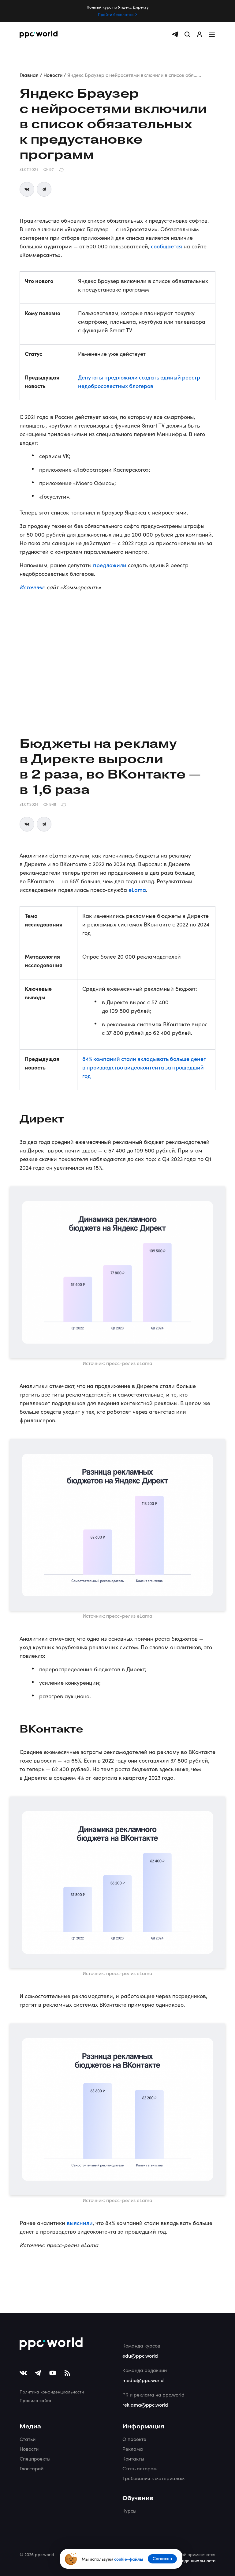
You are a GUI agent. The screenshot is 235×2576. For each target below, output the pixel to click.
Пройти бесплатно (116, 14)
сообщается (166, 246)
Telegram (44, 189)
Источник (32, 587)
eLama (137, 890)
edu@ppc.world (140, 2355)
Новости (29, 2449)
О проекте (134, 2439)
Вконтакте (27, 189)
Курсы (129, 2511)
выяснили (80, 2223)
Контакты (133, 2459)
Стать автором (140, 2468)
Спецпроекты (35, 2459)
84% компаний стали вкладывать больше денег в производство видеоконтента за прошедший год (144, 1067)
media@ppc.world (143, 2380)
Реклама (133, 2449)
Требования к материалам (153, 2478)
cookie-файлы (129, 2559)
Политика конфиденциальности (52, 2392)
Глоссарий (32, 2468)
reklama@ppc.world (145, 2404)
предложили (110, 565)
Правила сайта (35, 2400)
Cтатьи (28, 2439)
